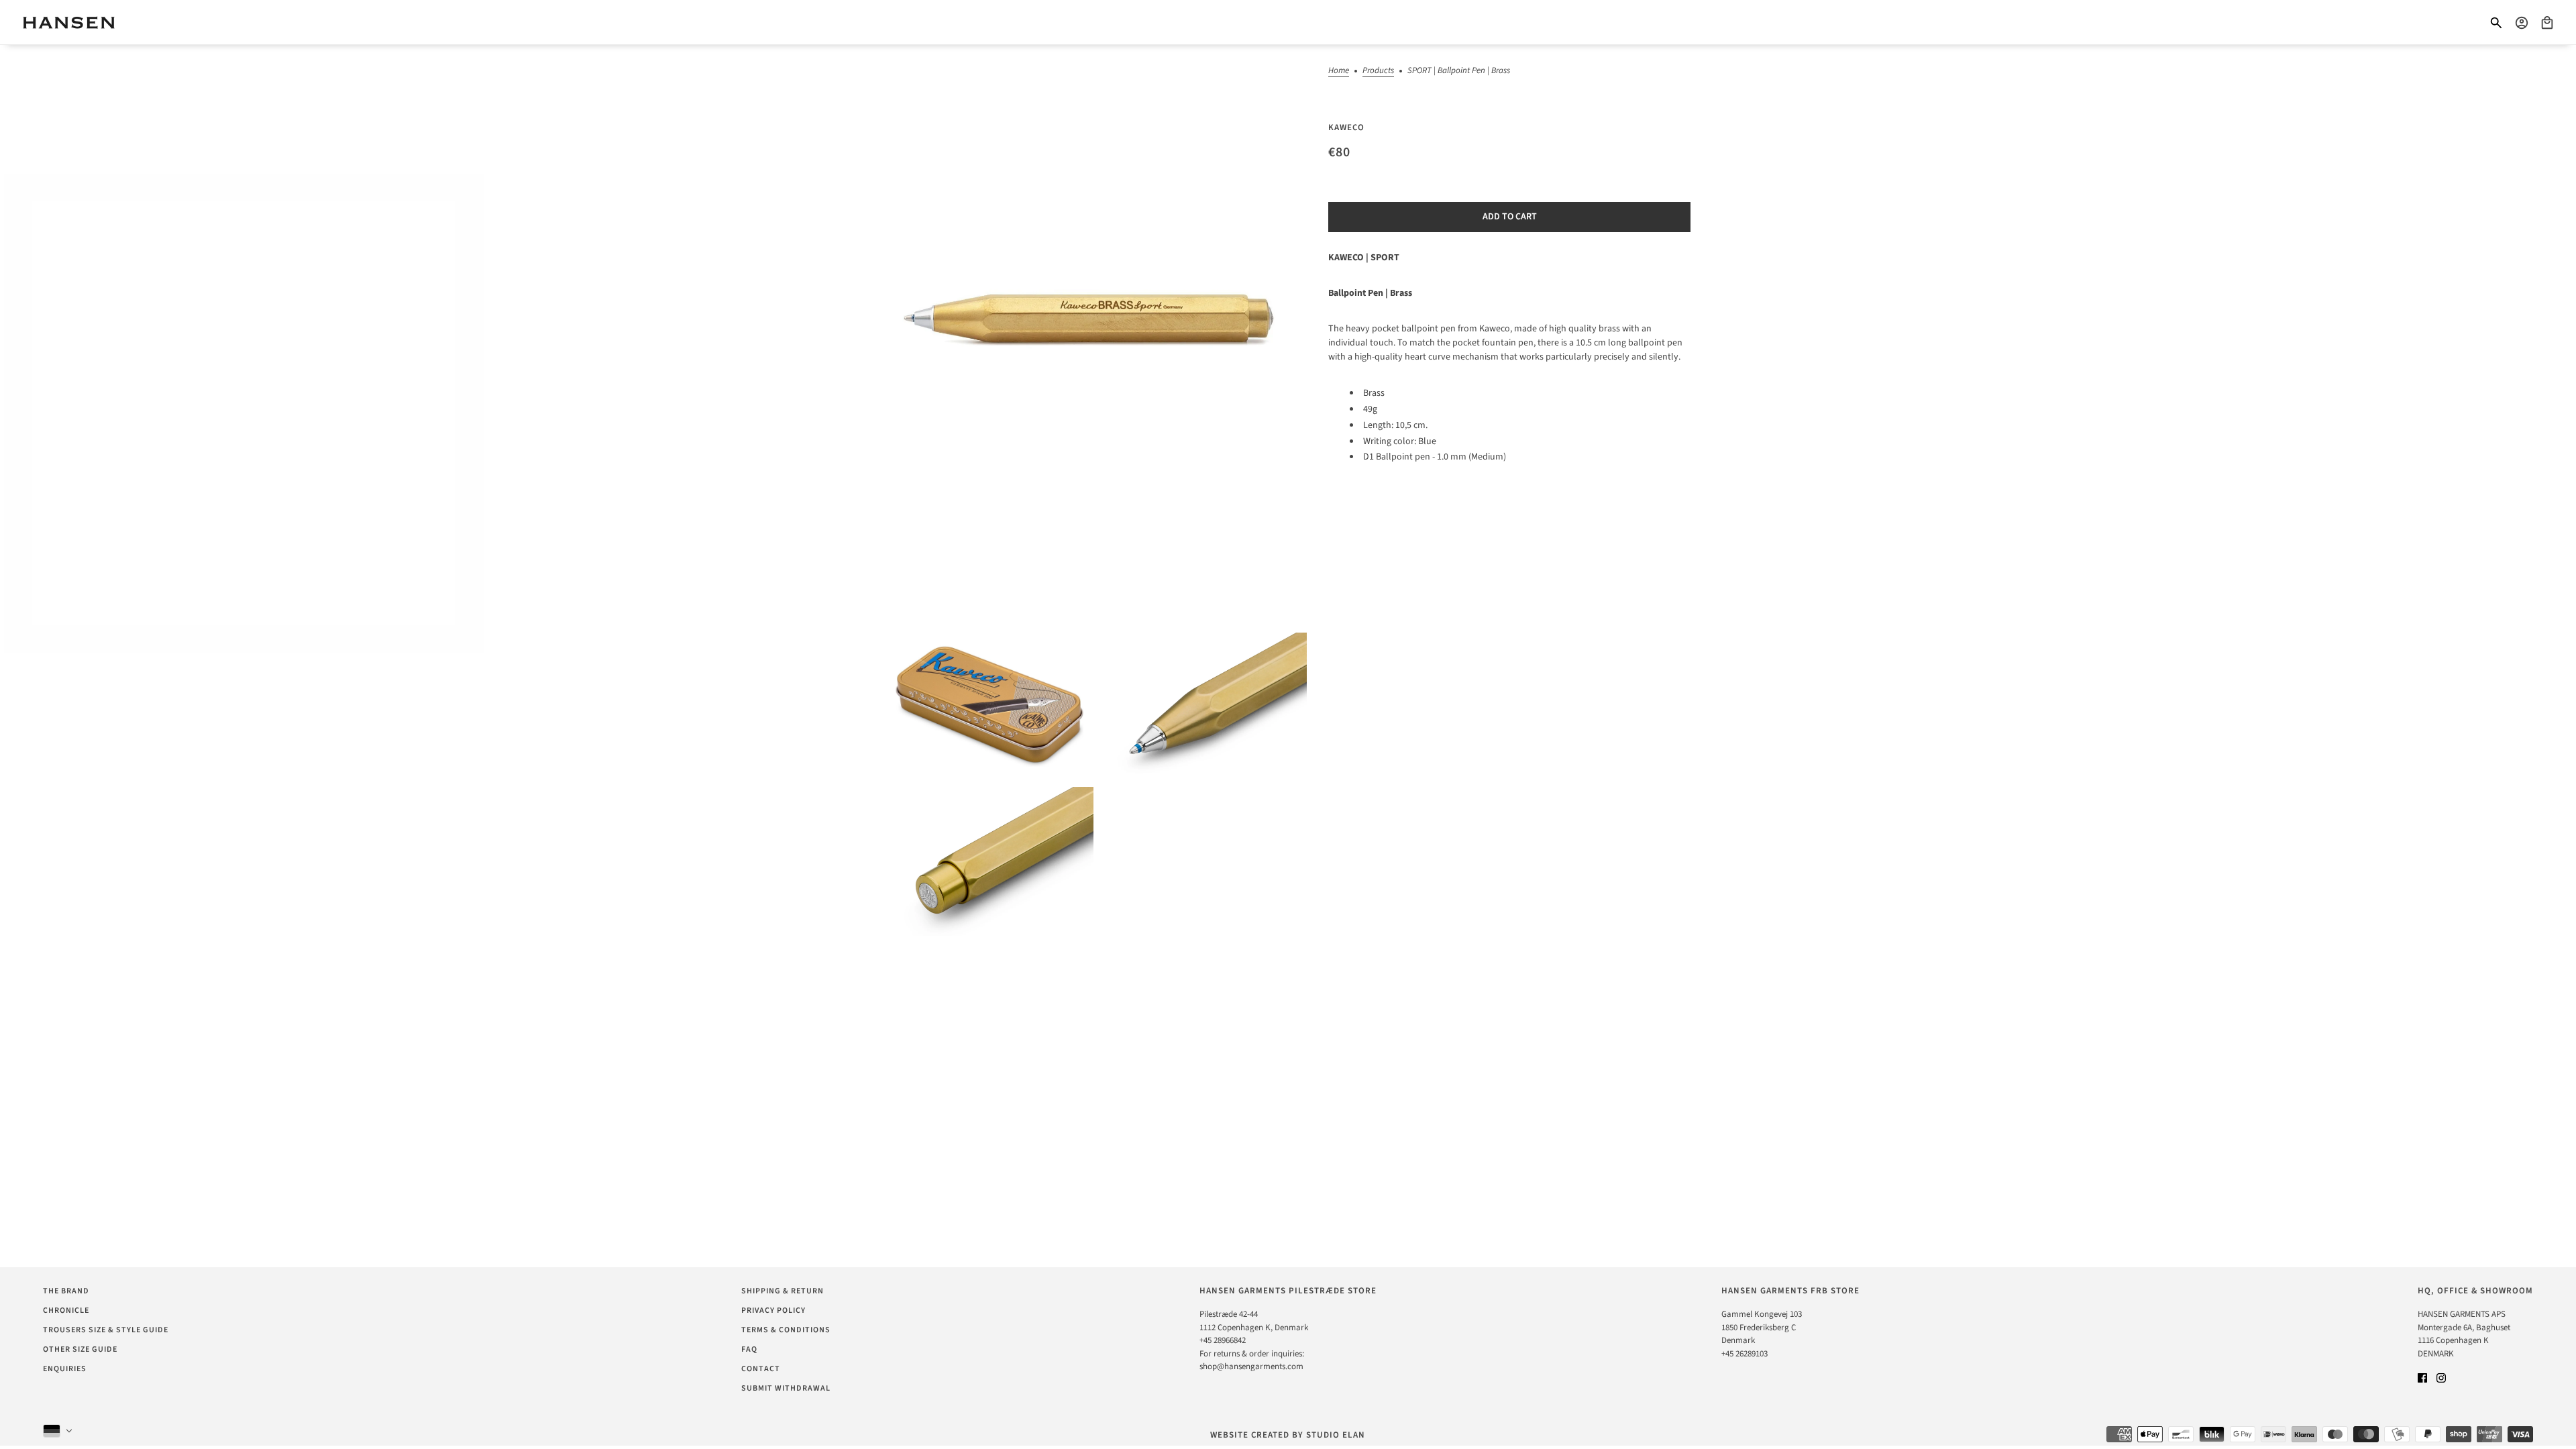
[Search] (2496, 23)
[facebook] (2422, 1378)
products (1378, 71)
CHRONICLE (66, 1310)
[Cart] (2547, 23)
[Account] (2522, 23)
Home (1339, 71)
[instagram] (2441, 1378)
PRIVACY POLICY (773, 1310)
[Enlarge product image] (1096, 336)
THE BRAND (66, 1291)
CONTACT (761, 1369)
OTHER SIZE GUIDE (80, 1349)
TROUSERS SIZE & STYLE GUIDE (106, 1330)
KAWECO (1346, 127)
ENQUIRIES (65, 1369)
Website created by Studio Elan (1288, 1435)
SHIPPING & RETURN (783, 1291)
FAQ (749, 1349)
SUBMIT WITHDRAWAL (786, 1388)
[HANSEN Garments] (69, 22)
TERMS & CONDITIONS (786, 1330)
